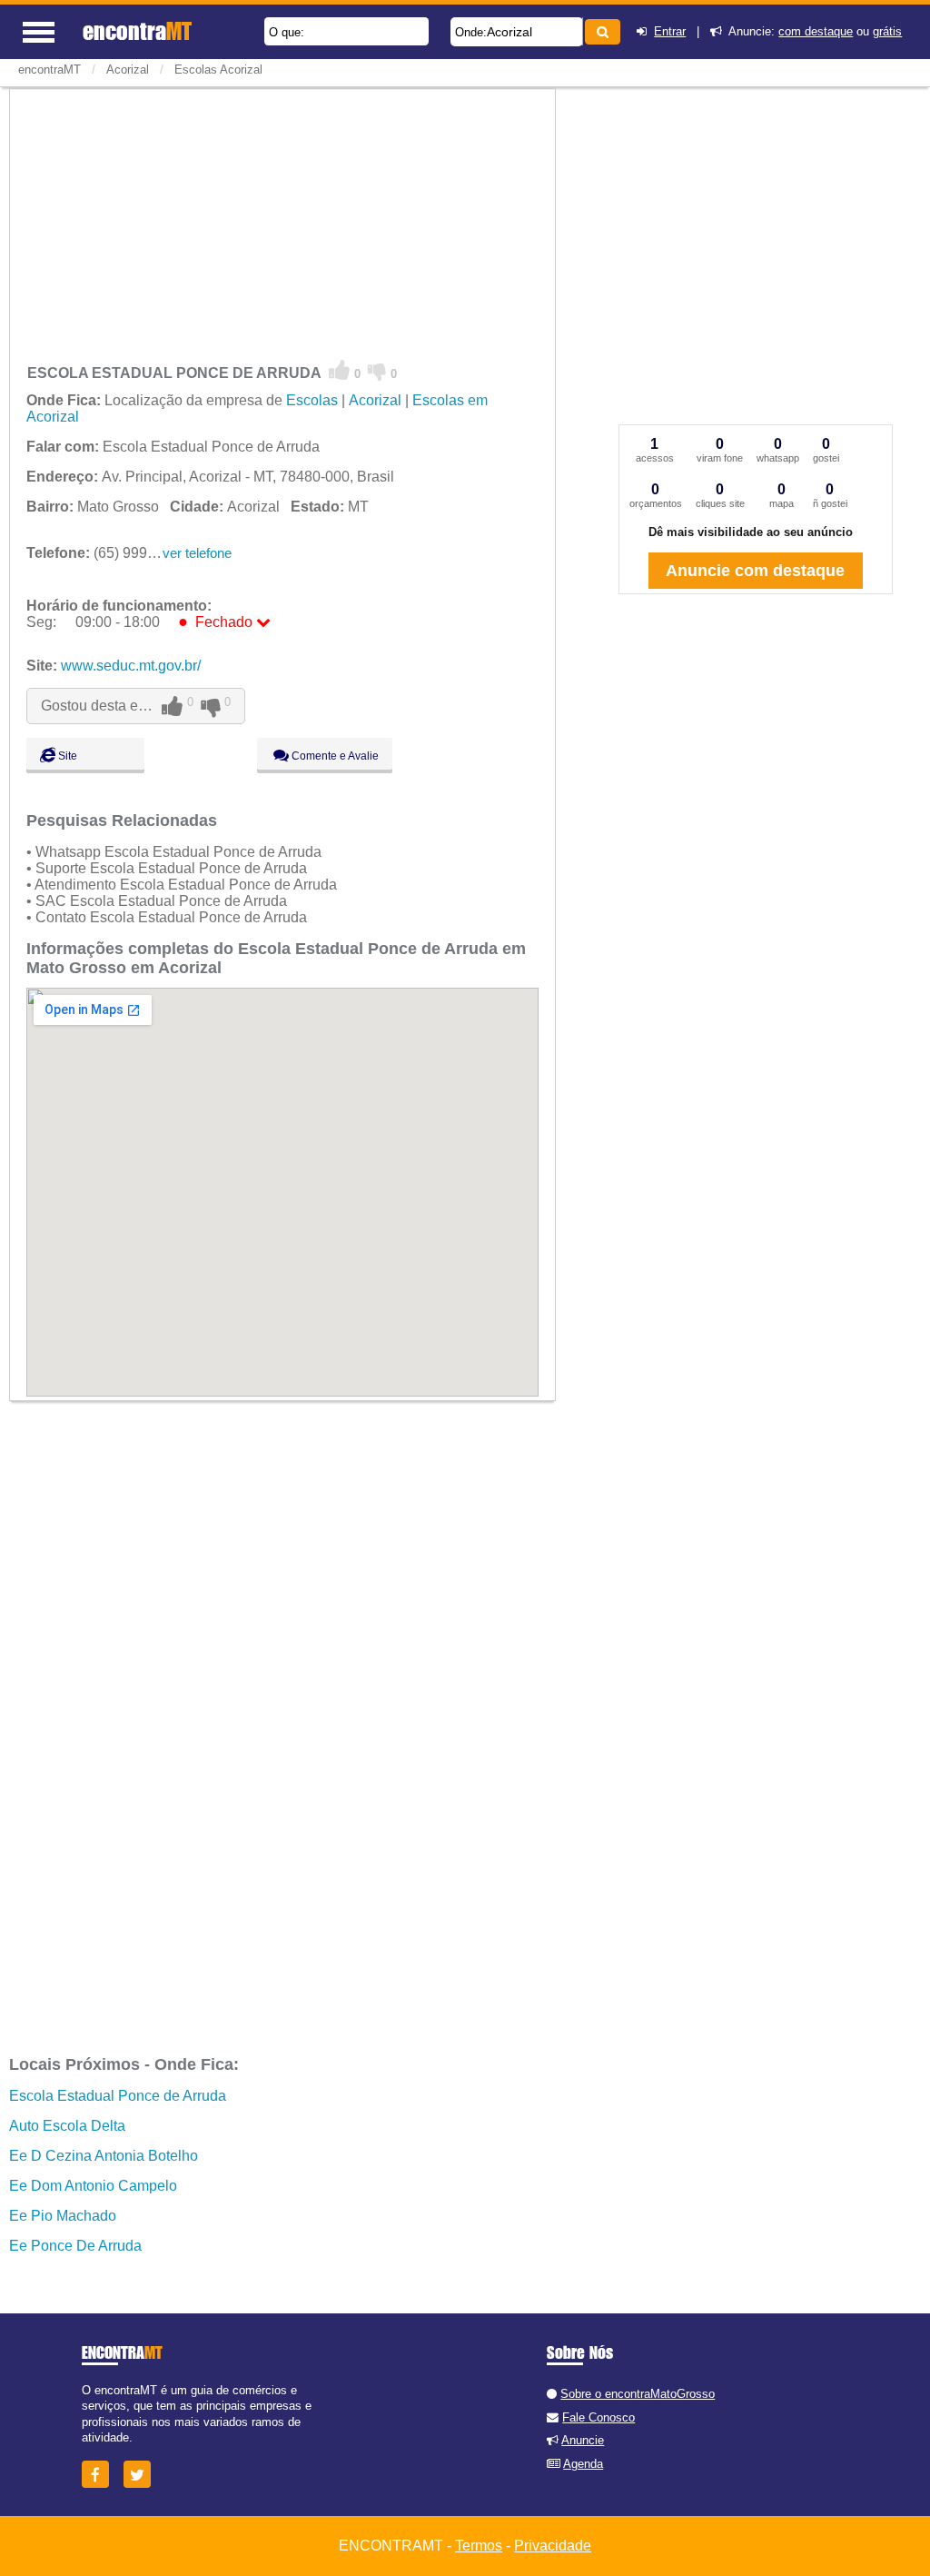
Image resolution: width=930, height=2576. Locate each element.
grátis (887, 31)
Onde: (471, 32)
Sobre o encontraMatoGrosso (638, 2394)
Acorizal (510, 32)
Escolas (312, 400)
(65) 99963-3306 (114, 553)
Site (66, 756)
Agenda (583, 2464)
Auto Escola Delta (67, 2126)
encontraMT (49, 70)
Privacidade (553, 2546)
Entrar (670, 31)
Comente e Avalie (334, 756)
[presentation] (580, 31)
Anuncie (583, 2440)
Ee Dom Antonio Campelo (93, 2186)
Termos (479, 2546)
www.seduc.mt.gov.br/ (131, 666)
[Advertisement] (282, 222)
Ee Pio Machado (63, 2216)
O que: (287, 32)
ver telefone (197, 553)
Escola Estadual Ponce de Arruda (118, 2096)
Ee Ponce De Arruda (75, 2246)
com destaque (816, 31)
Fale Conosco (599, 2417)
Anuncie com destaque (755, 571)
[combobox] (517, 32)
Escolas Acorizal (218, 70)
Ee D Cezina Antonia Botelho (104, 2156)
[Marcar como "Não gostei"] (377, 371)
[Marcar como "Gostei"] (340, 371)
